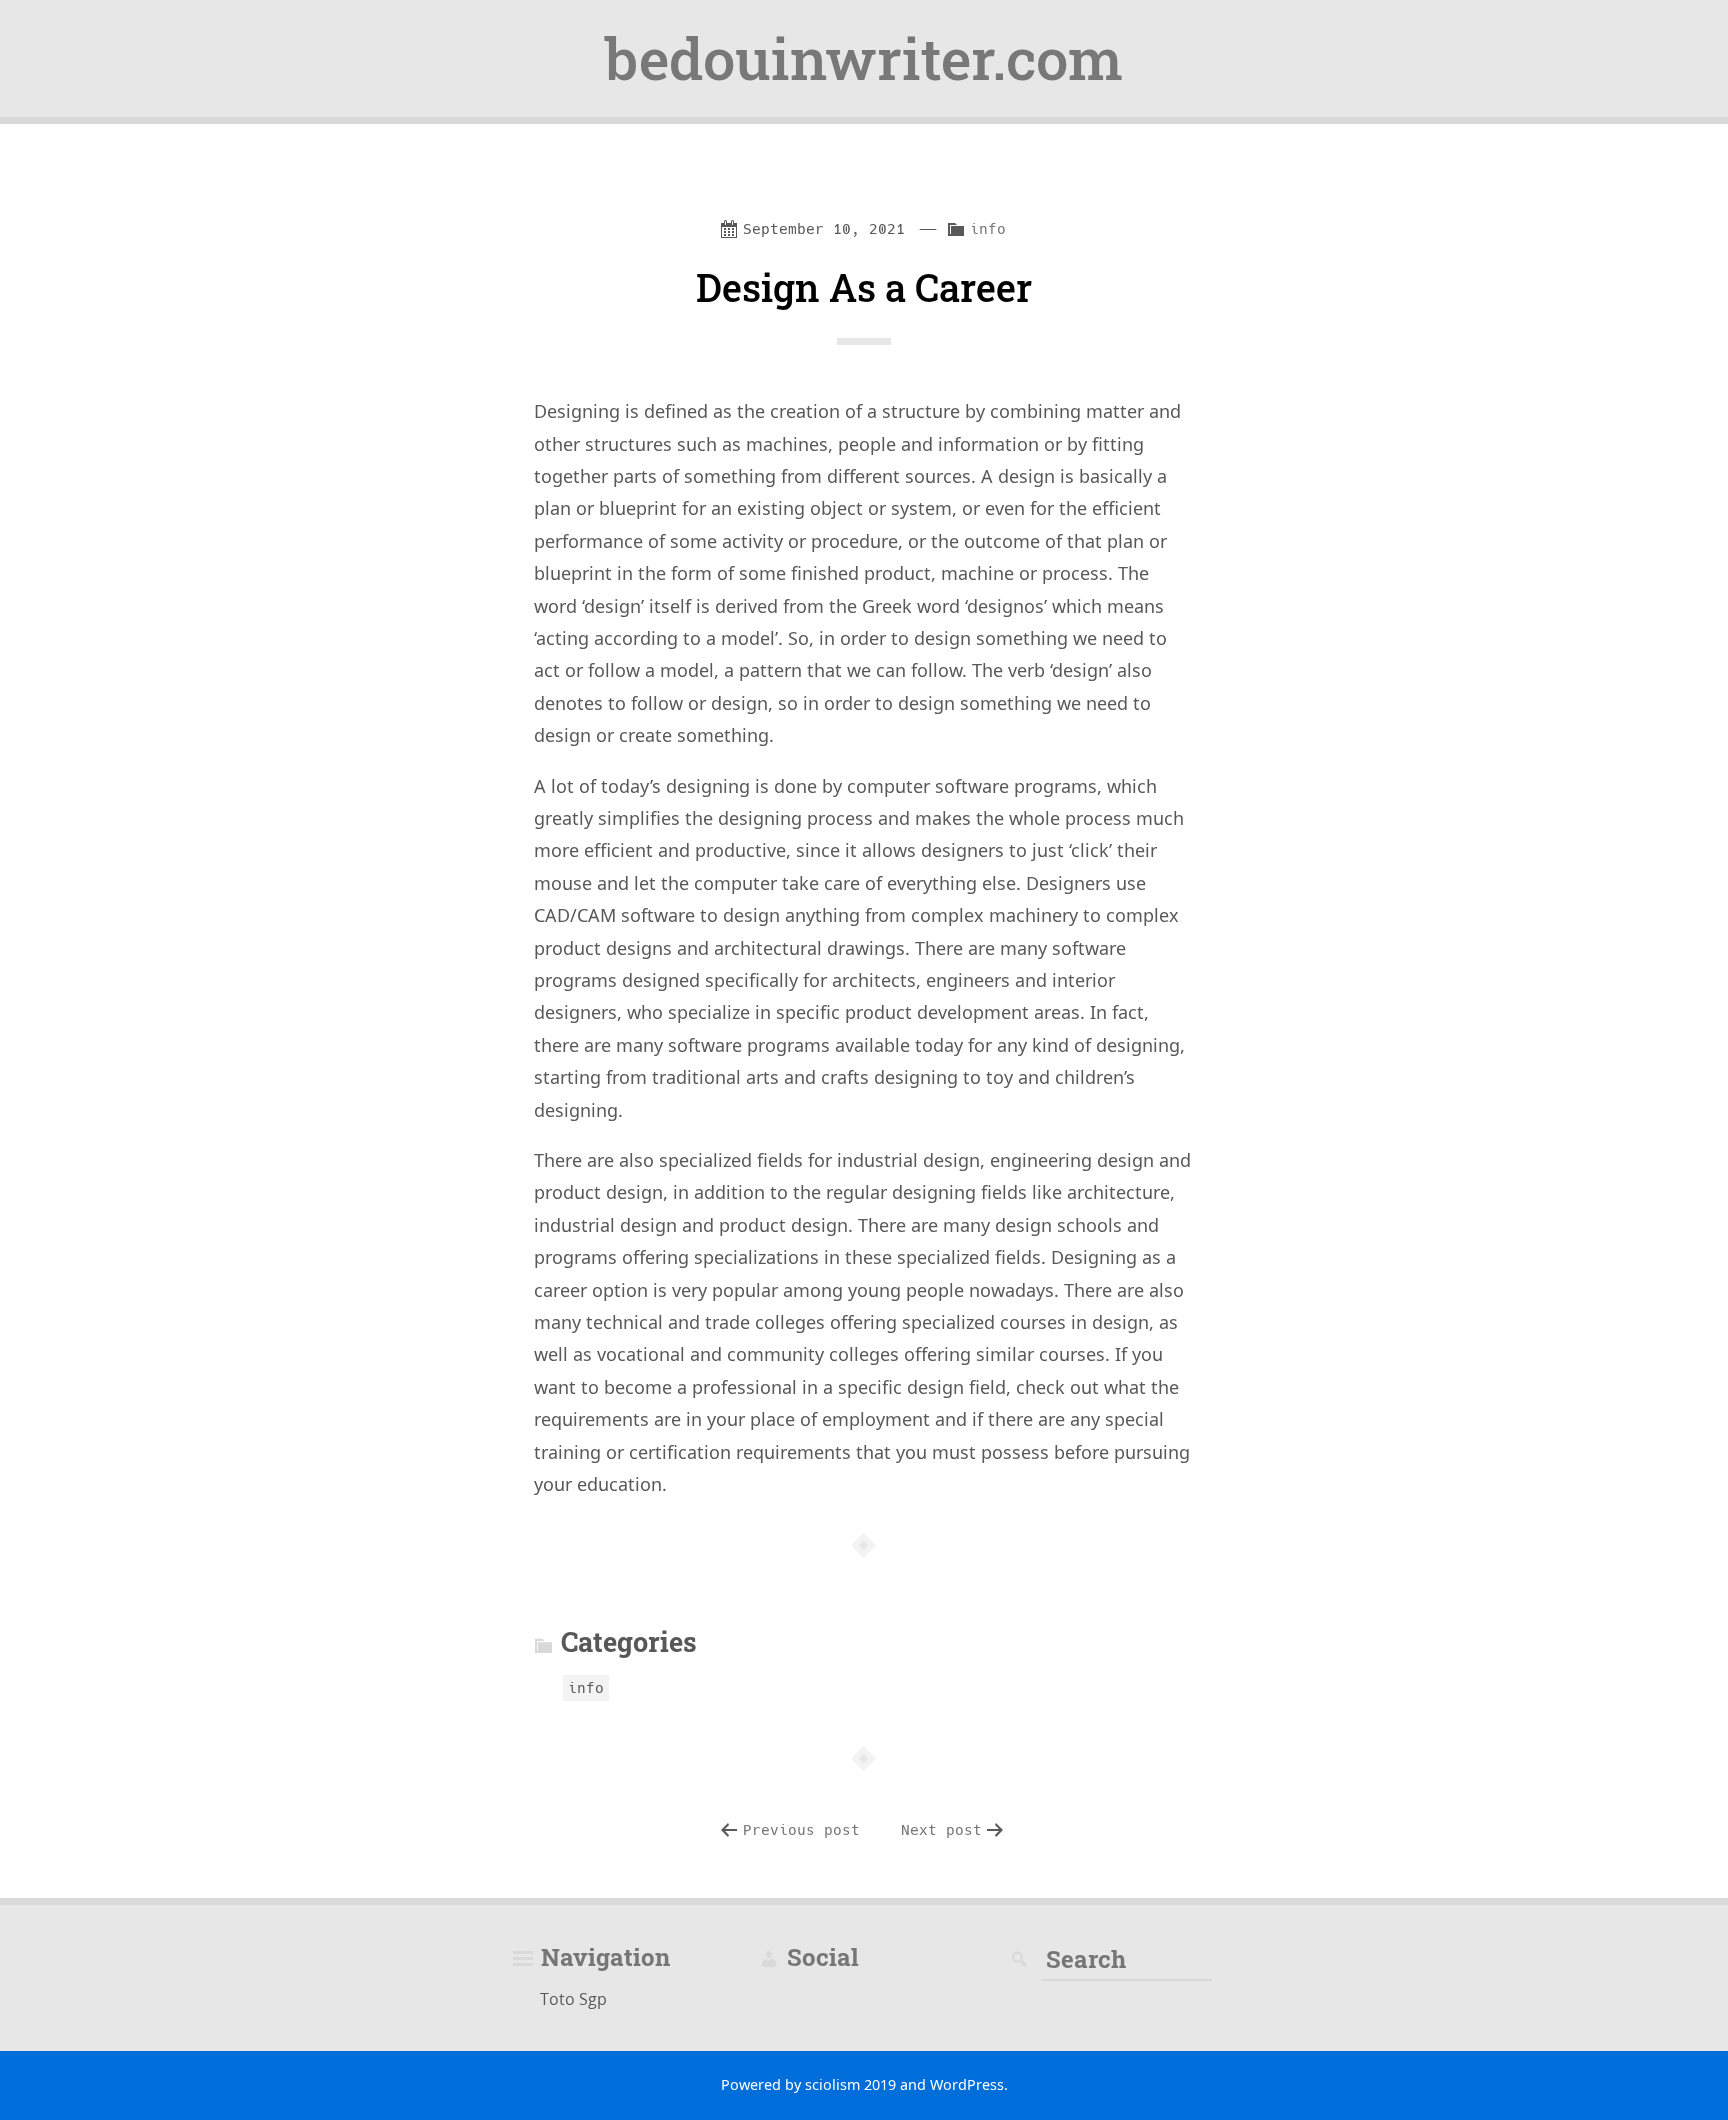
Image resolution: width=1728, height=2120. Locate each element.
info (988, 229)
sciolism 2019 (850, 2084)
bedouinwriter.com (864, 58)
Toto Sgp (573, 1999)
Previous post (801, 1830)
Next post (941, 1830)
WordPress (967, 2084)
